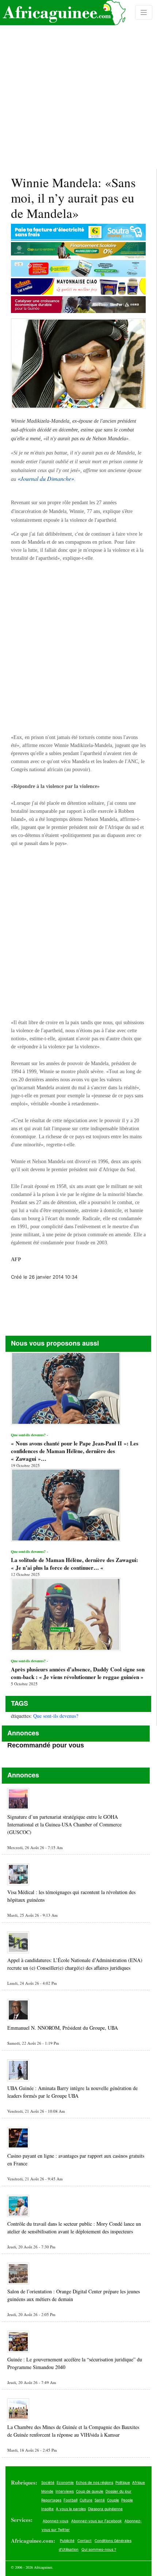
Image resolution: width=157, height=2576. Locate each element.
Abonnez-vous (55, 2521)
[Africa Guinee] (63, 13)
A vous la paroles (71, 2509)
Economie (65, 2482)
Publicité (67, 2541)
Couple (113, 2500)
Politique (123, 2482)
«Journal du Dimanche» (46, 478)
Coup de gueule (90, 2491)
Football (70, 2500)
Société (48, 2482)
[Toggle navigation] (144, 12)
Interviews (65, 2491)
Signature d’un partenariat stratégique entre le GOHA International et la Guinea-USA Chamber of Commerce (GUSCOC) (64, 1824)
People (127, 2500)
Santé (100, 2500)
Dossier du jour (118, 2491)
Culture (86, 2500)
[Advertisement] (78, 84)
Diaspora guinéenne (105, 2509)
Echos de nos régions (95, 2482)
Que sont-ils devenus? (56, 1716)
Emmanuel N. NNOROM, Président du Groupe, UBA (63, 2028)
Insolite (47, 2509)
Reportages (51, 2500)
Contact (85, 2541)
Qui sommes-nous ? (99, 2549)
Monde (47, 2491)
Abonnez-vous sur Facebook (96, 2521)
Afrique (139, 2482)
